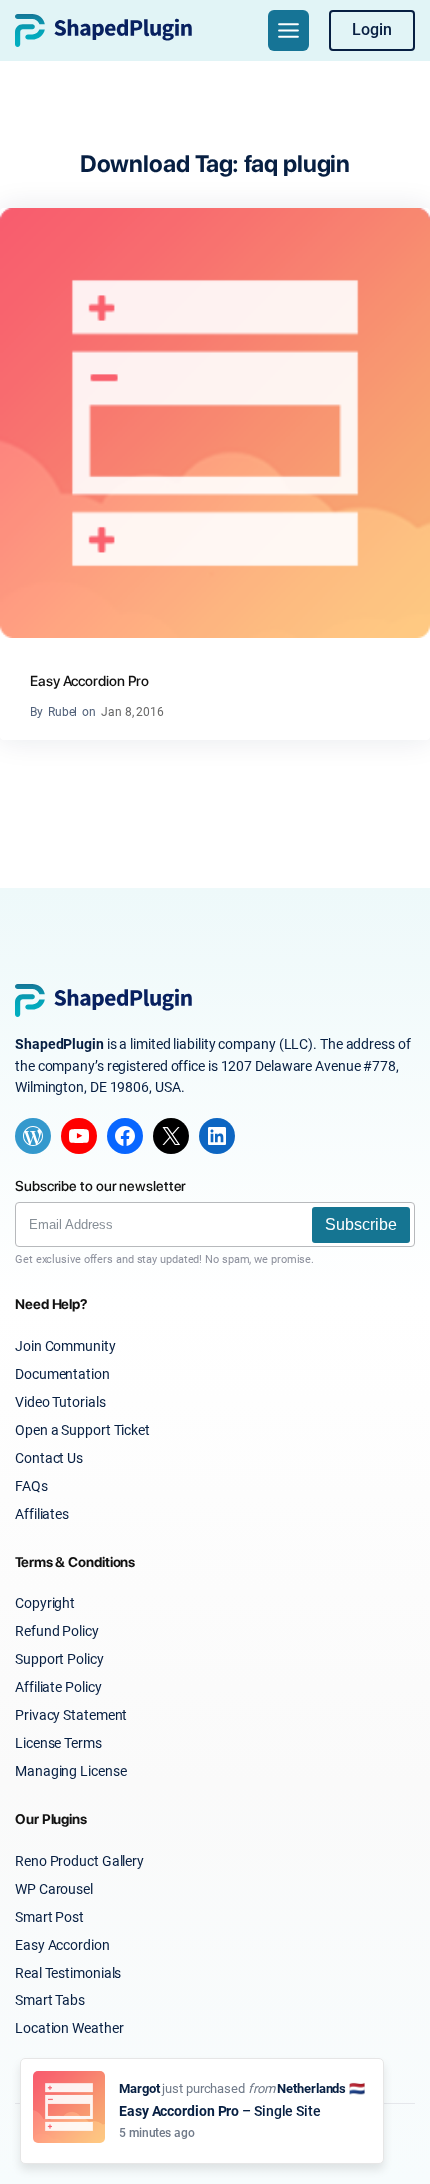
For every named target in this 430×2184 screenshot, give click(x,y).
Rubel (63, 712)
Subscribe (361, 1224)
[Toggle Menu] (288, 30)
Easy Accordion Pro (89, 680)
